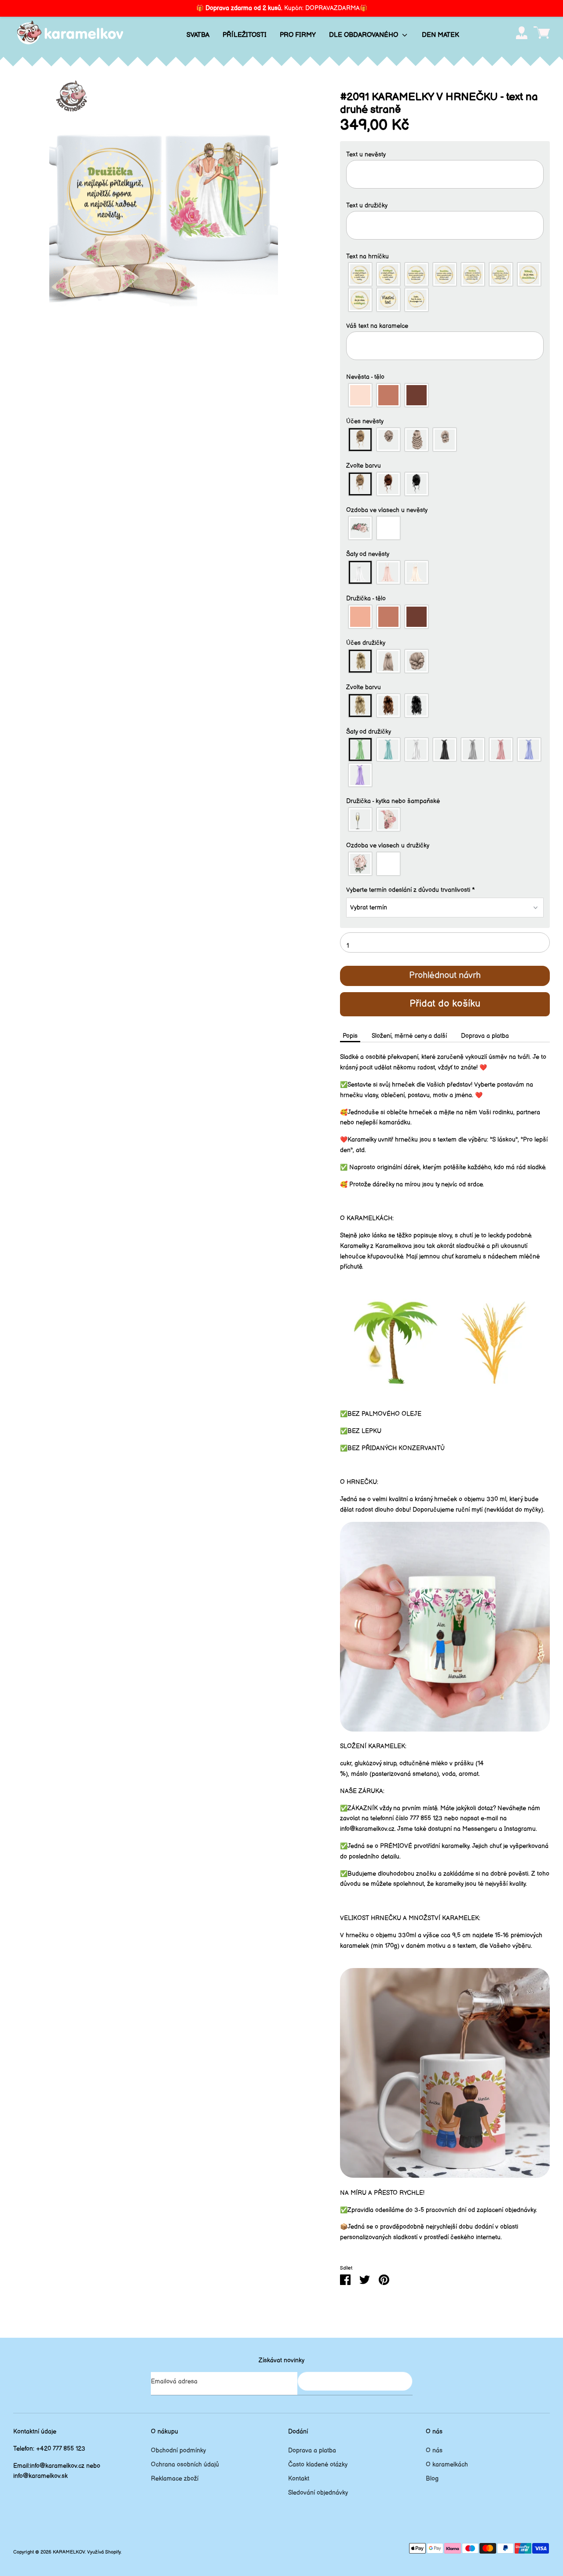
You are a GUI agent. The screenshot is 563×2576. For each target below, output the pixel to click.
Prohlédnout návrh (445, 975)
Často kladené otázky (318, 2465)
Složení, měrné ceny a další (409, 1036)
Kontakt (299, 2479)
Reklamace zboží (175, 2479)
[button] (445, 155)
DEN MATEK (441, 35)
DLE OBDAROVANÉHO (364, 35)
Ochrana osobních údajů (185, 2465)
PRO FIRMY (298, 35)
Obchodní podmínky (178, 2450)
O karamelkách (447, 2465)
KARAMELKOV (69, 2552)
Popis (350, 1036)
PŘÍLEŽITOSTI (245, 35)
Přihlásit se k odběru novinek (355, 2381)
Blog (432, 2479)
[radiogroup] (445, 287)
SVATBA (198, 35)
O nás (434, 2450)
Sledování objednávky (318, 2493)
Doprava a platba (485, 1036)
